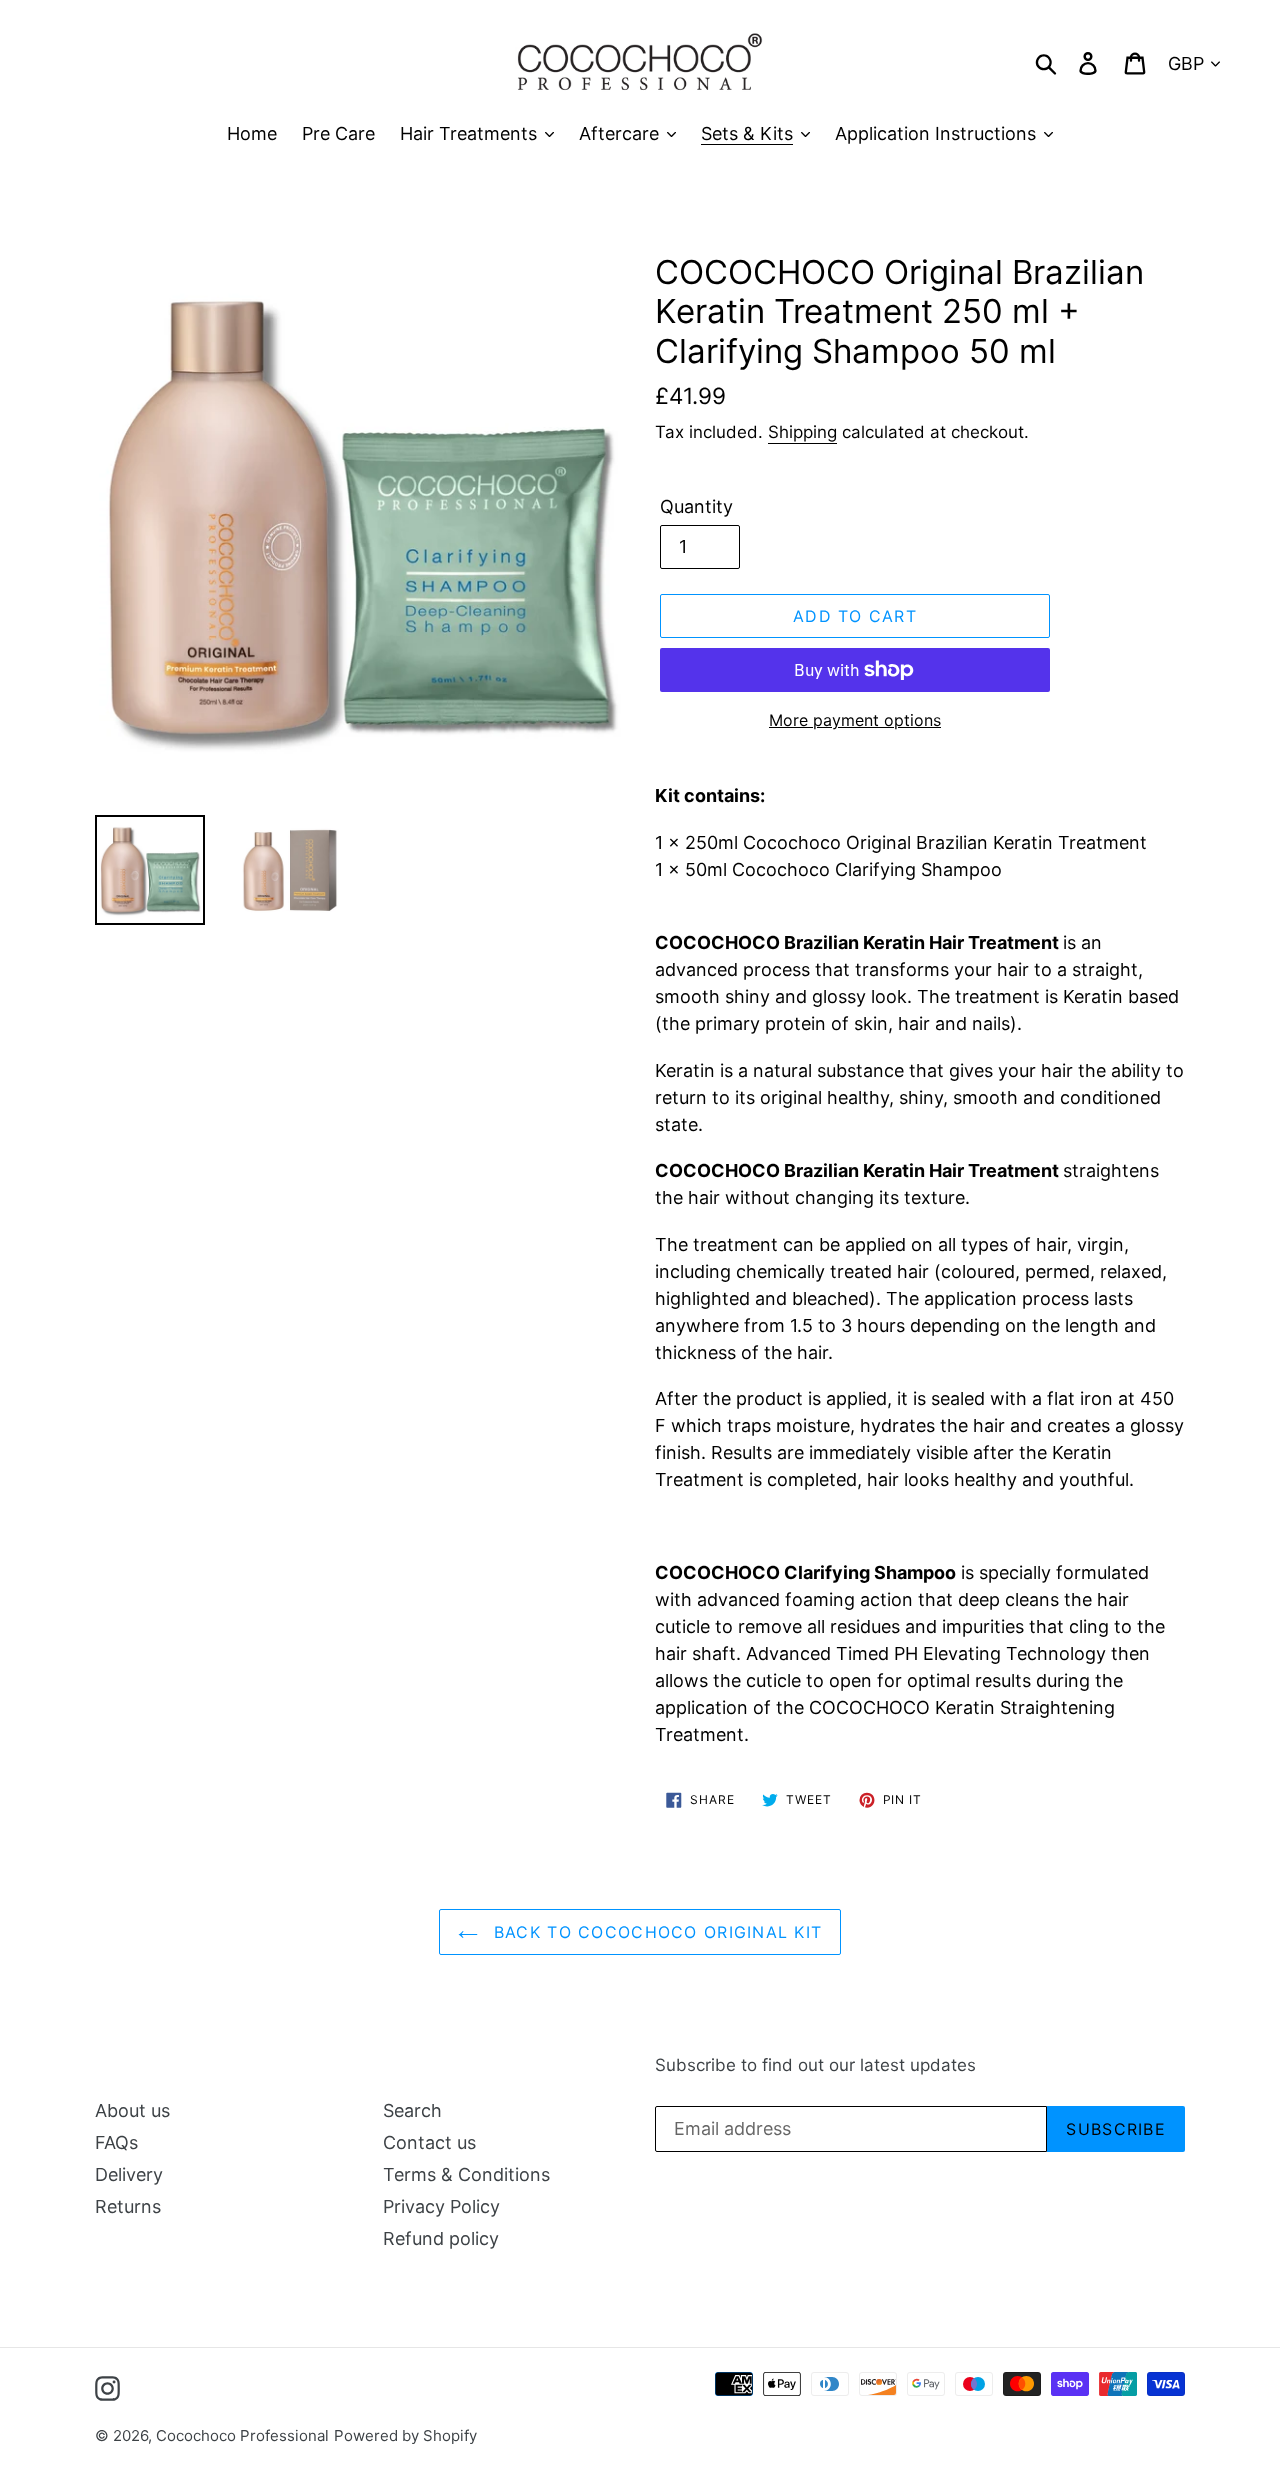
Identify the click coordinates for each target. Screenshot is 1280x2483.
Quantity (696, 506)
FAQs (116, 2142)
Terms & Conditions (466, 2174)
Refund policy (441, 2238)
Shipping (802, 432)
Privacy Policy (441, 2206)
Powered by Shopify (405, 2435)
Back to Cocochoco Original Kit (655, 1932)
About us (132, 2110)
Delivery (129, 2174)
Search (412, 2110)
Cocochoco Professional (242, 2435)
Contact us (429, 2142)
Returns (128, 2206)
